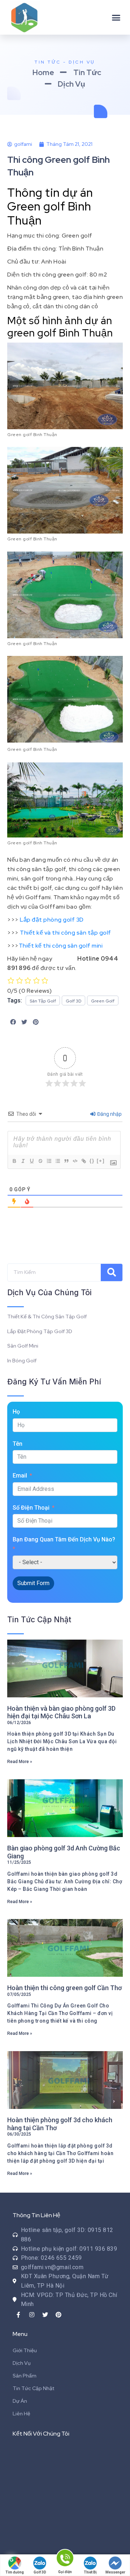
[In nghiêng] (23, 1161)
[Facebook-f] (18, 2315)
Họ (16, 1412)
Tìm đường (15, 2572)
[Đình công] (40, 1161)
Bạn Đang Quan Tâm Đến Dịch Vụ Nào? (64, 1539)
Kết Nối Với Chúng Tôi (41, 2434)
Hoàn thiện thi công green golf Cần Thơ (64, 1988)
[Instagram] (32, 2315)
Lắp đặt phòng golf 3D (52, 920)
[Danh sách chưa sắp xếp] (57, 1161)
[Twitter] (45, 2315)
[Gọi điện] (65, 2559)
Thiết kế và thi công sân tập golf (66, 933)
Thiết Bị (90, 2572)
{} (92, 1161)
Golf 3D (40, 2572)
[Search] (112, 1272)
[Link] (83, 1161)
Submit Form (33, 1583)
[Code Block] (75, 1161)
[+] (101, 1161)
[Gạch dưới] (31, 1161)
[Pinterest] (58, 2315)
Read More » (20, 1762)
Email (20, 1476)
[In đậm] (14, 1161)
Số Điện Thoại (31, 1508)
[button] (116, 17)
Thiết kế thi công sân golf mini (61, 946)
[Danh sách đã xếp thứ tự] (49, 1161)
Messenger (115, 2572)
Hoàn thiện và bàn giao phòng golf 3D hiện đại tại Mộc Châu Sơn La (61, 1712)
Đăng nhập (109, 1114)
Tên (18, 1444)
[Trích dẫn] (66, 1161)
